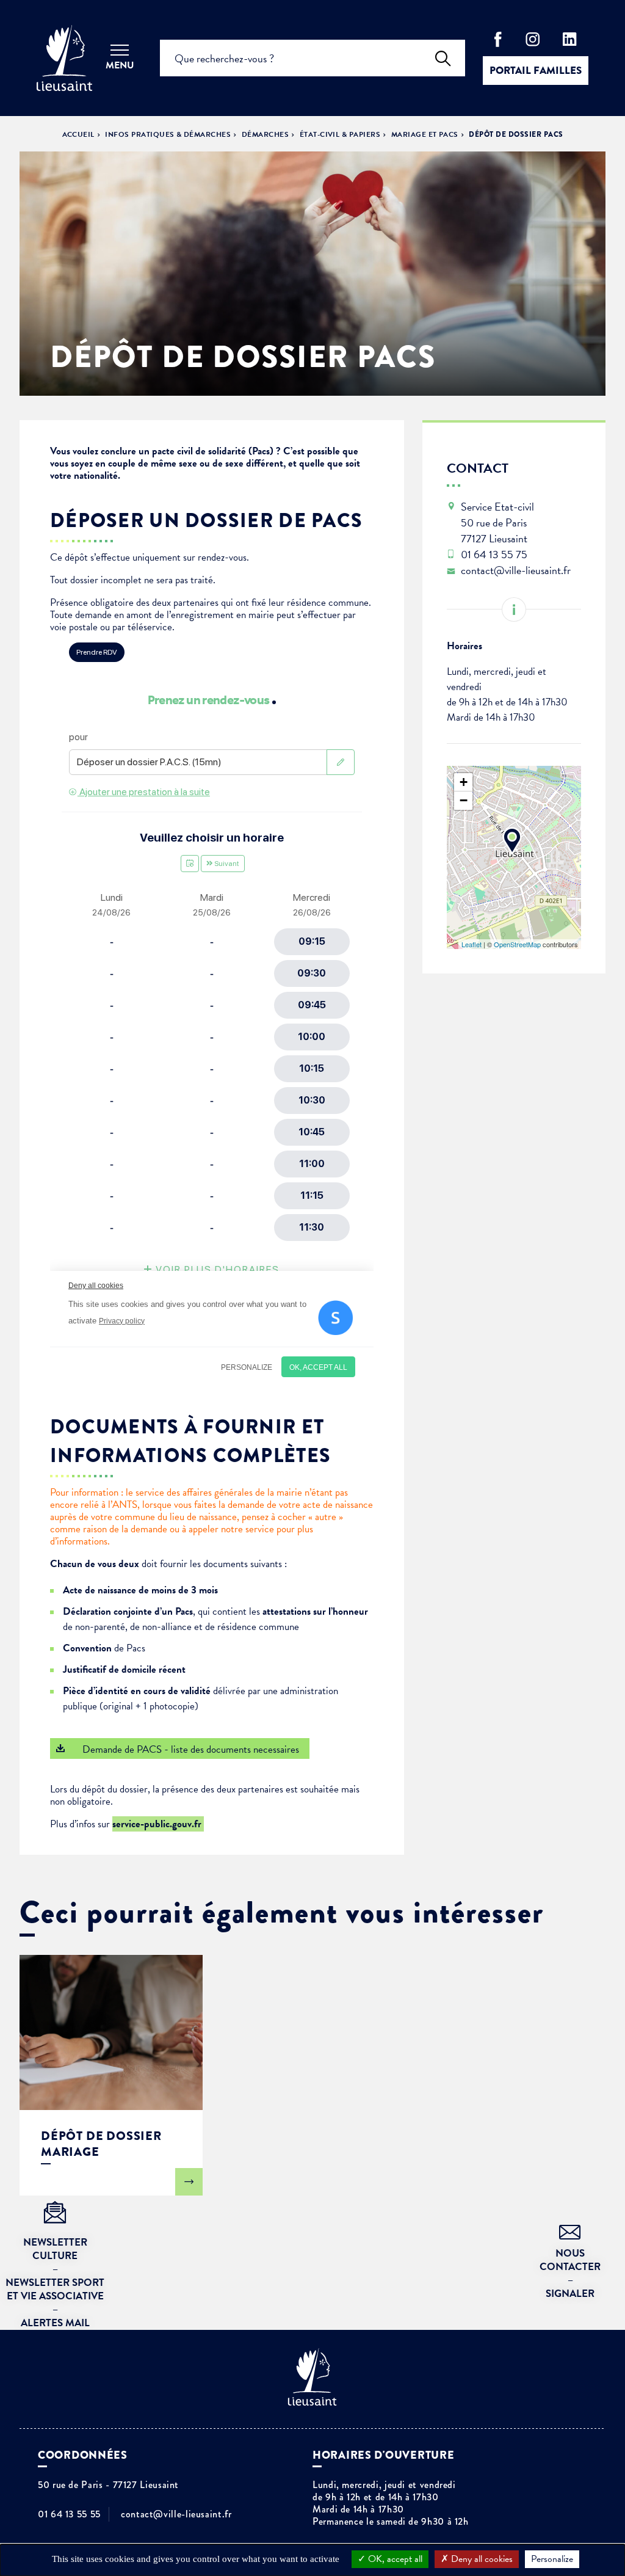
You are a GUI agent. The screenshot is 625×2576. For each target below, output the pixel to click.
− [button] (464, 800)
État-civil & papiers (340, 134)
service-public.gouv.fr (158, 1824)
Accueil (78, 134)
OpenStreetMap (517, 944)
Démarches (265, 134)
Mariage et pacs (425, 134)
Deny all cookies (481, 2559)
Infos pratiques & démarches (168, 134)
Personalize (552, 2559)
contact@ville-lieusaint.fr (176, 2514)
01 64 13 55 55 (69, 2514)
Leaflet (471, 944)
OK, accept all (394, 2559)
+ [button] (464, 782)
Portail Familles (536, 71)
